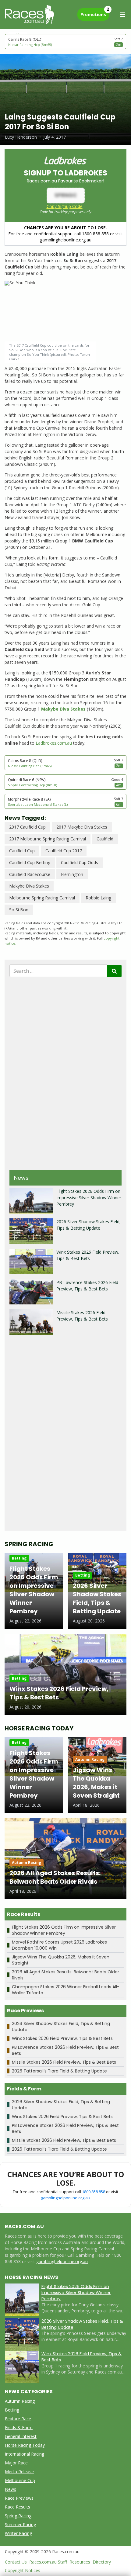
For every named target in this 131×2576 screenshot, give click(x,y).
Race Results (18, 2507)
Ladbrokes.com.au (54, 743)
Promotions (95, 13)
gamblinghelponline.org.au (65, 2198)
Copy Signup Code (65, 206)
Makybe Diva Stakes (29, 886)
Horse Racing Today (25, 2445)
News (11, 2489)
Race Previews (19, 2498)
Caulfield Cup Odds (80, 862)
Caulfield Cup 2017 (64, 851)
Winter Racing (18, 2533)
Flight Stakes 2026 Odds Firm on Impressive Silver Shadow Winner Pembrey (89, 1198)
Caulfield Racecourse (30, 874)
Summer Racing (20, 2524)
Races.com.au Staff (48, 2562)
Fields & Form (19, 2427)
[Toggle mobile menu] (122, 15)
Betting (12, 2410)
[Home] (29, 15)
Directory (102, 2562)
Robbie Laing (98, 898)
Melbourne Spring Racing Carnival (42, 898)
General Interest (21, 2436)
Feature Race (18, 2419)
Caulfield (105, 839)
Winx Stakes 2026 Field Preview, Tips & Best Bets (62, 2038)
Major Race (16, 2463)
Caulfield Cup (22, 851)
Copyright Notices (23, 2570)
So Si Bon (19, 910)
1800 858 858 (94, 2192)
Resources (80, 2562)
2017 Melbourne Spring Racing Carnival (48, 839)
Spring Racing (18, 2516)
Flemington (72, 874)
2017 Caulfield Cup (27, 827)
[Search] (114, 971)
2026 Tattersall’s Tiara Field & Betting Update (59, 2071)
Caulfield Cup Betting (30, 862)
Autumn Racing (20, 2401)
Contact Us (16, 2562)
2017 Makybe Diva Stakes (82, 827)
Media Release (19, 2472)
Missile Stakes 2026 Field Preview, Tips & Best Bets (64, 2062)
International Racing (25, 2454)
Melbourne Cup (20, 2480)
